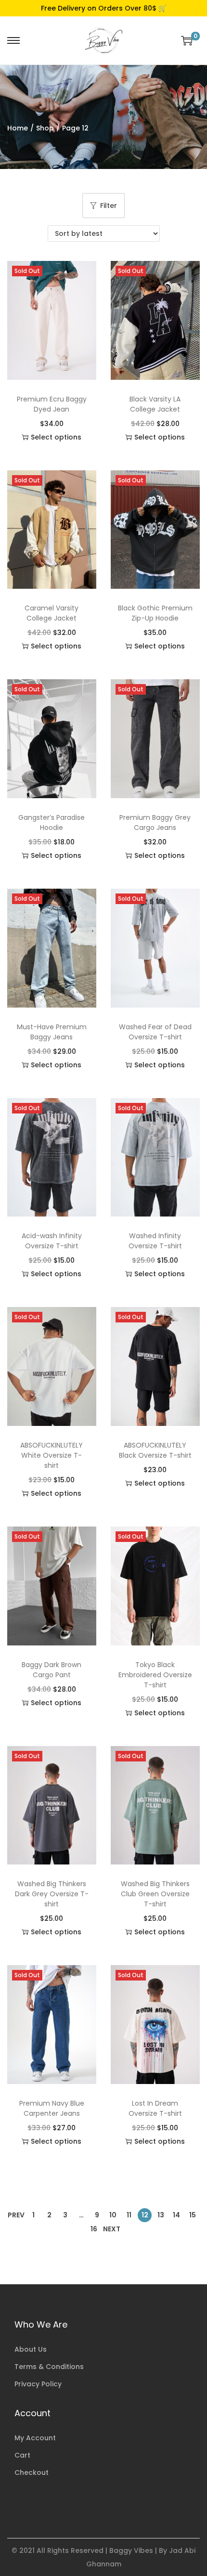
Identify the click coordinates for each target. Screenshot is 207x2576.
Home (18, 128)
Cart (22, 2455)
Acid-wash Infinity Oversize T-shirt (52, 1241)
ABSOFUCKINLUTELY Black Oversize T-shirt (155, 1450)
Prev (16, 2215)
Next (112, 2229)
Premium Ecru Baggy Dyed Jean (52, 404)
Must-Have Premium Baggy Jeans (52, 1032)
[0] (187, 40)
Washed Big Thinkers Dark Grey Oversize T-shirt (52, 1894)
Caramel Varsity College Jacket (52, 613)
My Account (35, 2438)
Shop (45, 128)
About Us (31, 2349)
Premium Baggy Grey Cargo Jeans (155, 822)
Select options (56, 437)
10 (113, 2215)
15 (193, 2215)
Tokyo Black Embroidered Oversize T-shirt (155, 1675)
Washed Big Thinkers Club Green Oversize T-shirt (155, 1894)
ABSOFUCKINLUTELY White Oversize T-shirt (52, 1455)
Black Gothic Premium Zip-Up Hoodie (155, 613)
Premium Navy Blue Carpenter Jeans (52, 2108)
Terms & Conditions (49, 2367)
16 (94, 2229)
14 (176, 2215)
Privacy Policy (38, 2384)
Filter (109, 206)
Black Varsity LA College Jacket (155, 404)
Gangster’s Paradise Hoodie (52, 822)
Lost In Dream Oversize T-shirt (155, 2108)
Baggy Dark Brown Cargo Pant (52, 1670)
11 (129, 2215)
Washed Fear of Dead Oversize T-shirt (155, 1032)
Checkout (32, 2472)
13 (161, 2215)
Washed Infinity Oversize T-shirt (155, 1241)
